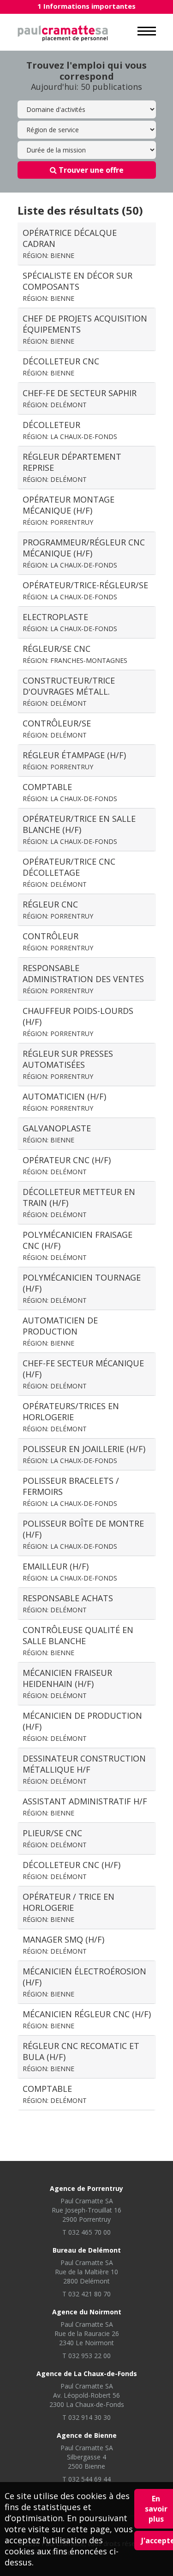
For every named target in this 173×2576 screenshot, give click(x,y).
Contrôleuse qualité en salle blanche (78, 1641)
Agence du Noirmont (87, 2312)
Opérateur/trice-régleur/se (85, 590)
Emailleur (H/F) (70, 1572)
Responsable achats (68, 1603)
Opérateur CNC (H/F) (67, 1165)
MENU (147, 31)
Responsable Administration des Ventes (83, 979)
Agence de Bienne (87, 2435)
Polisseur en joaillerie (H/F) (84, 1454)
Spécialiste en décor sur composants (78, 286)
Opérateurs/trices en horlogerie (71, 1417)
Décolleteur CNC (61, 366)
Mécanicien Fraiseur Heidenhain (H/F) (67, 1683)
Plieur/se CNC (55, 1838)
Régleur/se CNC (75, 654)
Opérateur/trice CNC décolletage (69, 872)
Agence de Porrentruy (86, 2188)
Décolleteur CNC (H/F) (72, 1870)
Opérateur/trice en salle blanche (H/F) (79, 829)
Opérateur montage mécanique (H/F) (69, 510)
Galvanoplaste (57, 1133)
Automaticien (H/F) (64, 1102)
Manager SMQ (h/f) (63, 1945)
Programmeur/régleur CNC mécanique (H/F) (84, 553)
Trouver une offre (90, 170)
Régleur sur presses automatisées (68, 1064)
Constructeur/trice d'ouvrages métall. (69, 691)
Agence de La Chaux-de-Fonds (87, 2374)
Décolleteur (70, 430)
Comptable (70, 792)
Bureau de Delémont (87, 2250)
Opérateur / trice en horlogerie (69, 1907)
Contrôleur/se (57, 729)
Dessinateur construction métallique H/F (84, 1769)
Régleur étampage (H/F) (74, 760)
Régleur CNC (58, 910)
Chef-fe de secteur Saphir (80, 398)
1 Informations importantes (86, 6)
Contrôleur (58, 941)
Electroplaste (70, 622)
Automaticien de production (60, 1331)
